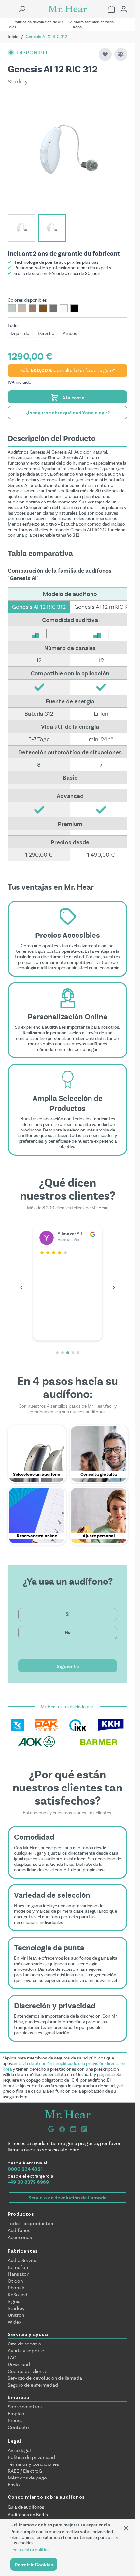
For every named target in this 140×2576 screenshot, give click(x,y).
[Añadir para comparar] (121, 54)
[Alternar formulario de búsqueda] (22, 9)
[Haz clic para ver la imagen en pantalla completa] (68, 153)
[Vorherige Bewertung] (21, 1287)
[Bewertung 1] (57, 1353)
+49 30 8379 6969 (28, 2182)
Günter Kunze (73, 1233)
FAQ (12, 2358)
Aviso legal (19, 2450)
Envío (14, 2485)
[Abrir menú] (11, 9)
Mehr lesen (51, 1331)
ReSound (18, 2295)
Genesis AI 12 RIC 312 (39, 607)
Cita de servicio (25, 2344)
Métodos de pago (27, 2478)
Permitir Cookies (34, 2564)
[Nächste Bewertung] (114, 1287)
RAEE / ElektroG (25, 2471)
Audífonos (19, 2230)
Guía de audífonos (26, 2507)
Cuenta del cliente (28, 2371)
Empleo (16, 2414)
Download (19, 2364)
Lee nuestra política (30, 2550)
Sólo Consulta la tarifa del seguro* (68, 371)
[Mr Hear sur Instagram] (84, 2129)
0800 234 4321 (25, 2169)
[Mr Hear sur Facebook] (62, 2129)
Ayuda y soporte (26, 2351)
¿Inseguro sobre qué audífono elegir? (68, 412)
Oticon (15, 2281)
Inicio (13, 37)
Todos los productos (30, 2224)
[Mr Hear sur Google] (51, 2129)
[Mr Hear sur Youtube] (73, 2129)
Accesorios (20, 2237)
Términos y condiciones (33, 2464)
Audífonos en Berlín (28, 2515)
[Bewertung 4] (73, 1353)
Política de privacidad (31, 2457)
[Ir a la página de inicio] (68, 9)
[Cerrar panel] (126, 2528)
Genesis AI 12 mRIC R (101, 607)
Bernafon (18, 2267)
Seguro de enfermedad (33, 2385)
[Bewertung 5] (78, 1353)
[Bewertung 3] (68, 1353)
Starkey (16, 2308)
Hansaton (19, 2274)
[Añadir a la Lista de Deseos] (105, 54)
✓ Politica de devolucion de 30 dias (36, 24)
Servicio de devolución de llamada (68, 2197)
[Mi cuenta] (124, 9)
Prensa (15, 2420)
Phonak (16, 2288)
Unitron (16, 2315)
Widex (15, 2322)
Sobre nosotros (25, 2407)
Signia (14, 2301)
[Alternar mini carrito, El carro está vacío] (111, 9)
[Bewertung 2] (63, 1353)
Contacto (18, 2427)
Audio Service (23, 2260)
